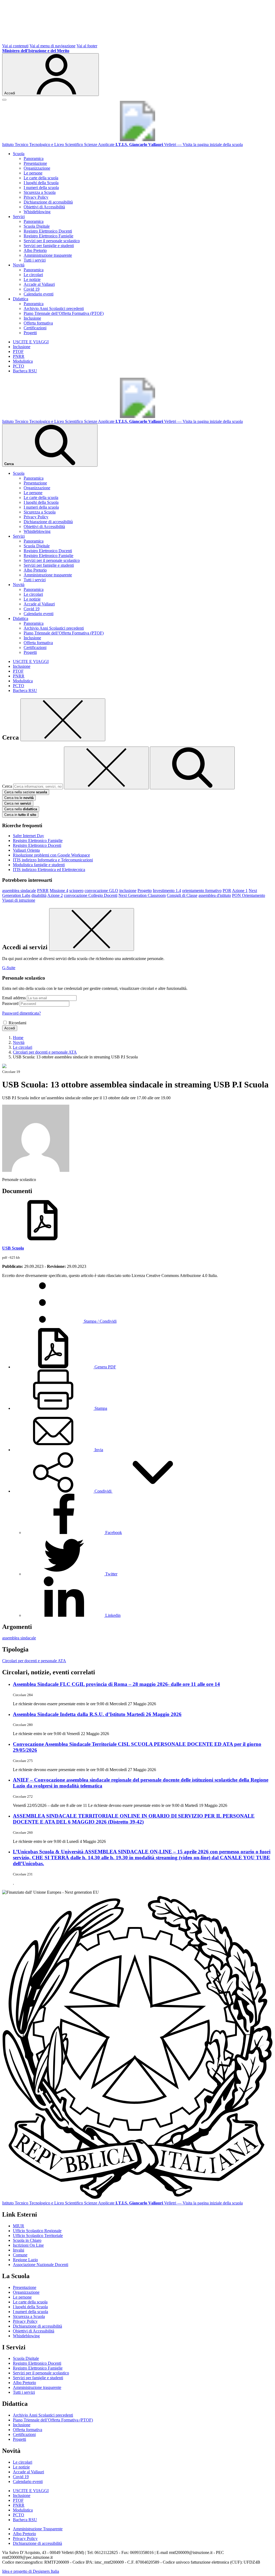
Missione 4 (59, 891)
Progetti (30, 333)
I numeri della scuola (41, 188)
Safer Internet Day (28, 836)
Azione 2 (55, 895)
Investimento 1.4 (167, 891)
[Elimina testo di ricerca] (106, 768)
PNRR (19, 356)
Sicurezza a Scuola (40, 192)
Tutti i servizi (35, 260)
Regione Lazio (25, 2260)
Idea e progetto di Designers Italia (31, 2571)
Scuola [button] (19, 154)
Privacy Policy (36, 197)
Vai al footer (87, 46)
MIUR (19, 2226)
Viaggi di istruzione (19, 900)
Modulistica (23, 361)
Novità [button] (19, 265)
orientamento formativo (202, 891)
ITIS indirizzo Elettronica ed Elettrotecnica (49, 870)
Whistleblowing (37, 212)
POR (227, 891)
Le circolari (33, 275)
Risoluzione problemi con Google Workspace (51, 855)
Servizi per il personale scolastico (52, 241)
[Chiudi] (63, 720)
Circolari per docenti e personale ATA (34, 1661)
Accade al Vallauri (39, 284)
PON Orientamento (249, 895)
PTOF (18, 352)
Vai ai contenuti (15, 46)
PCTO (19, 366)
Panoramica (34, 158)
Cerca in (20, 815)
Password (10, 1003)
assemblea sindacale (19, 891)
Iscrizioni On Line (28, 2245)
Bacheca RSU (25, 371)
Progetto (145, 891)
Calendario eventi (39, 294)
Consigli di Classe (182, 895)
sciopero (76, 891)
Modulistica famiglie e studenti (39, 865)
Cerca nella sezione (26, 792)
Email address (14, 998)
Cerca (7, 786)
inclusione (128, 891)
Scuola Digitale (37, 226)
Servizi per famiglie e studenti (49, 246)
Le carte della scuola (41, 178)
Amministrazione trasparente (48, 255)
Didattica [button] (21, 299)
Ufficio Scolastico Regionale (37, 2231)
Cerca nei (18, 803)
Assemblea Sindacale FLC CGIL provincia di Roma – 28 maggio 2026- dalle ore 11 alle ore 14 (116, 1684)
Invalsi (19, 2250)
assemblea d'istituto (215, 895)
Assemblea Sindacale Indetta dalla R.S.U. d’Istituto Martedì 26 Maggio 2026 (97, 1714)
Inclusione (32, 318)
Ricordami (17, 1023)
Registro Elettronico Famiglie (48, 236)
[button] (103, 1491)
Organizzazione (37, 168)
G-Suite (9, 968)
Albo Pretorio (35, 250)
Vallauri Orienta (26, 850)
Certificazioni (35, 328)
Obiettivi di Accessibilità (44, 207)
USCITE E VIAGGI (31, 342)
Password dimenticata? (21, 1013)
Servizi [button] (19, 217)
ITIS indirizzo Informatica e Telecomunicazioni (53, 860)
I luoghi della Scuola (41, 183)
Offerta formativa (38, 323)
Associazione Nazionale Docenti (41, 2265)
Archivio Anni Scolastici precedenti (54, 308)
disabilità (39, 895)
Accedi (10, 1028)
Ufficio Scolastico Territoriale (38, 2236)
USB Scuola (13, 1248)
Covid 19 (32, 289)
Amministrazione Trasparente (38, 2529)
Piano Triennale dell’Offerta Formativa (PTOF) (64, 313)
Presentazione (35, 163)
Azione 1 (240, 891)
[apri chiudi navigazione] (4, 100)
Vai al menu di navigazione (53, 46)
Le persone (33, 173)
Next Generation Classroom (142, 895)
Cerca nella (21, 809)
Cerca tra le (19, 798)
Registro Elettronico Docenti (48, 231)
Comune (20, 2255)
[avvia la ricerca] (192, 768)
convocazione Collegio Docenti (91, 895)
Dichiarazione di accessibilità (48, 202)
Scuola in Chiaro (27, 2240)
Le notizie (32, 279)
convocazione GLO (101, 891)
